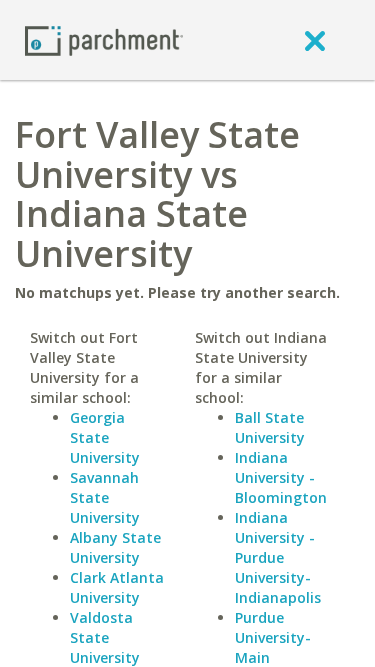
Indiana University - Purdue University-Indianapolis (278, 557)
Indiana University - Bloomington (281, 477)
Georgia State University (105, 437)
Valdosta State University (105, 637)
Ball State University (270, 427)
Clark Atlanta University (117, 587)
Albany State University (115, 547)
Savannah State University (105, 497)
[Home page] (104, 39)
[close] (315, 40)
